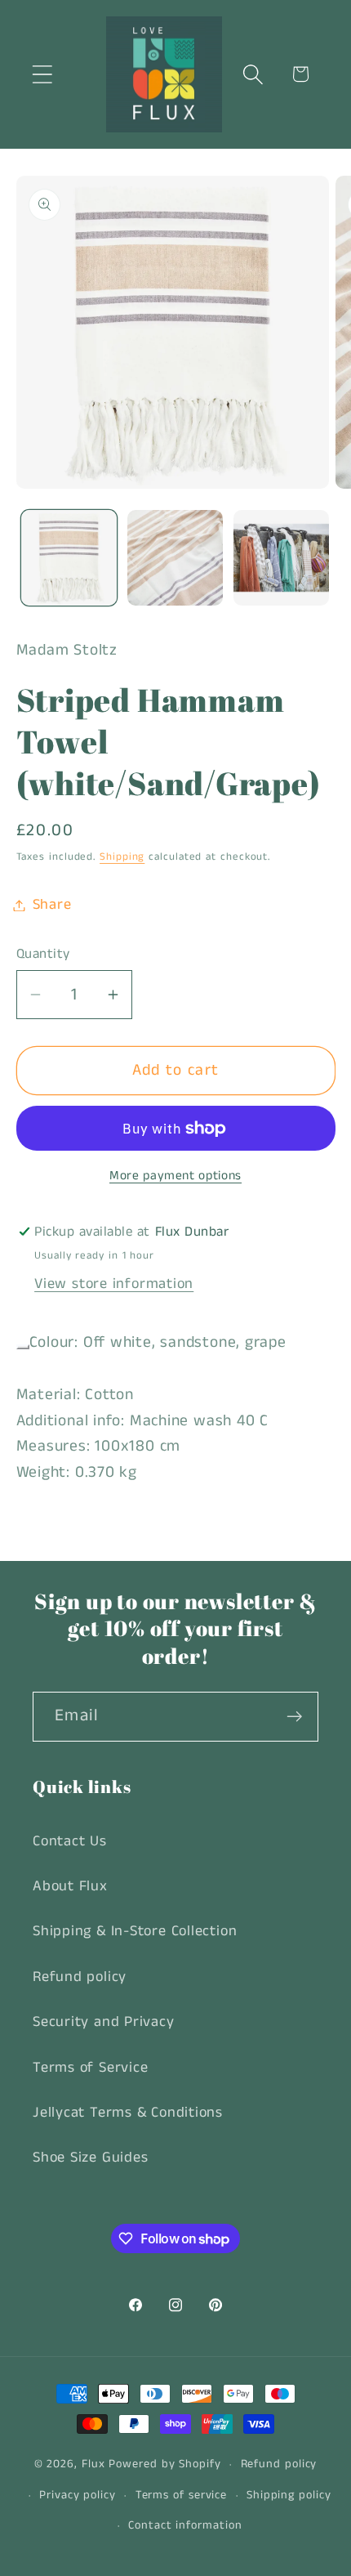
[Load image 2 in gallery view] (175, 558)
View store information (114, 1284)
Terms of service (182, 2495)
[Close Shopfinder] (23, 1347)
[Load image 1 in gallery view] (69, 558)
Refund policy (80, 1977)
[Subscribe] (294, 1717)
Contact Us (70, 1841)
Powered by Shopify (164, 2464)
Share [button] (52, 905)
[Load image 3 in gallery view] (281, 558)
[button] (42, 74)
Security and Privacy (104, 2022)
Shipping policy (289, 2495)
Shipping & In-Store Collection (135, 1931)
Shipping (122, 857)
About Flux (70, 1886)
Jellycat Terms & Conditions (128, 2113)
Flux (93, 2464)
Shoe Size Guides (90, 2158)
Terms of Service (90, 2068)
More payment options (175, 1176)
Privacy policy (78, 2495)
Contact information (185, 2525)
